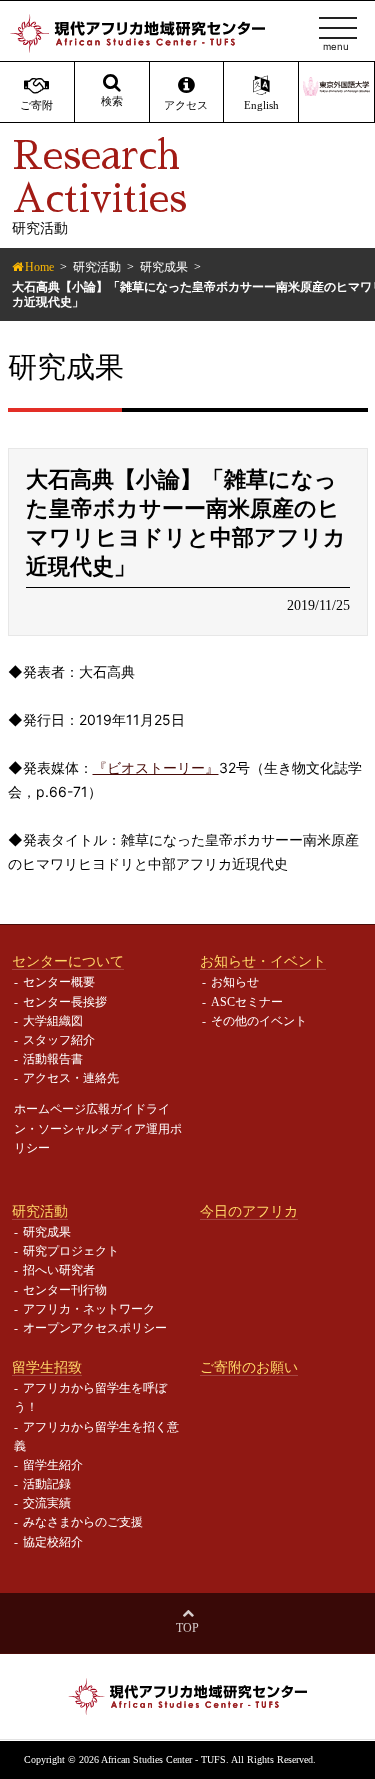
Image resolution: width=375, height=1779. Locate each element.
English (261, 105)
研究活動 (97, 267)
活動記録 (47, 1484)
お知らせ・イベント (263, 961)
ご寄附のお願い (249, 1367)
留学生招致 (47, 1367)
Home (39, 267)
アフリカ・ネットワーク (89, 1309)
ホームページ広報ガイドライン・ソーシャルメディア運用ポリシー (98, 1128)
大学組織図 (53, 1021)
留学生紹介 (53, 1465)
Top (187, 1628)
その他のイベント (259, 1021)
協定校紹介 (53, 1542)
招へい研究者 (59, 1270)
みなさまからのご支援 (83, 1522)
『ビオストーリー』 (156, 767)
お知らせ (235, 982)
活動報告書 (53, 1059)
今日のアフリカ (249, 1211)
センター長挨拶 (65, 1002)
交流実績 (47, 1503)
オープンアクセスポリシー (95, 1328)
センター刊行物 (65, 1290)
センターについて (68, 961)
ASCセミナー (247, 1002)
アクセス (186, 105)
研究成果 (164, 267)
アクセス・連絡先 (71, 1078)
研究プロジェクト (71, 1251)
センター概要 (59, 982)
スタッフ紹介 (59, 1040)
